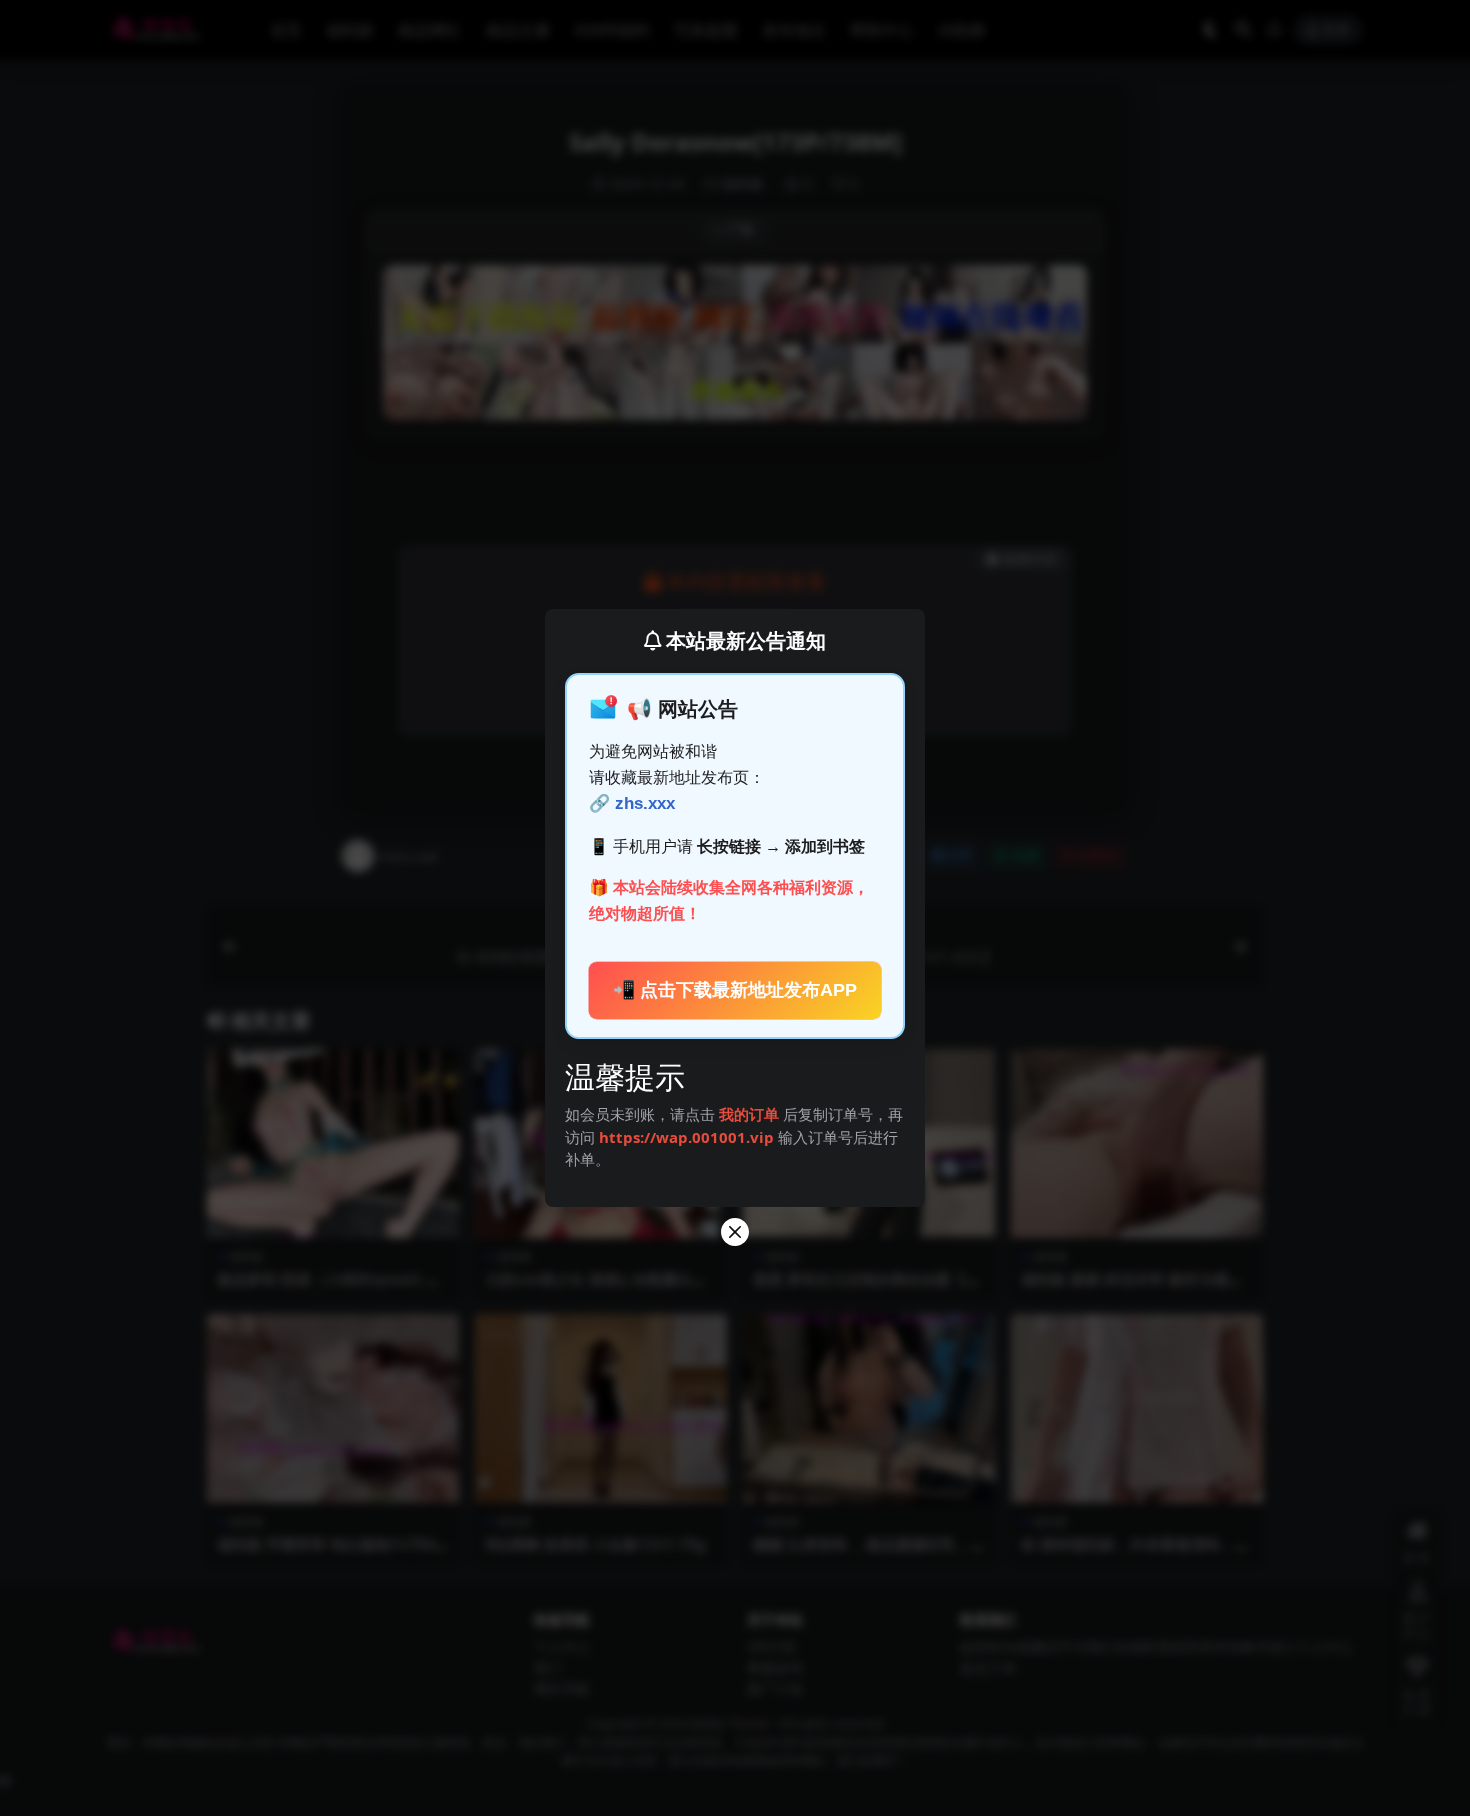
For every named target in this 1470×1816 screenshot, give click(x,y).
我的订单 (749, 1114)
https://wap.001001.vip (688, 1137)
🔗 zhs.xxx (632, 803)
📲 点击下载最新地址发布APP (735, 990)
